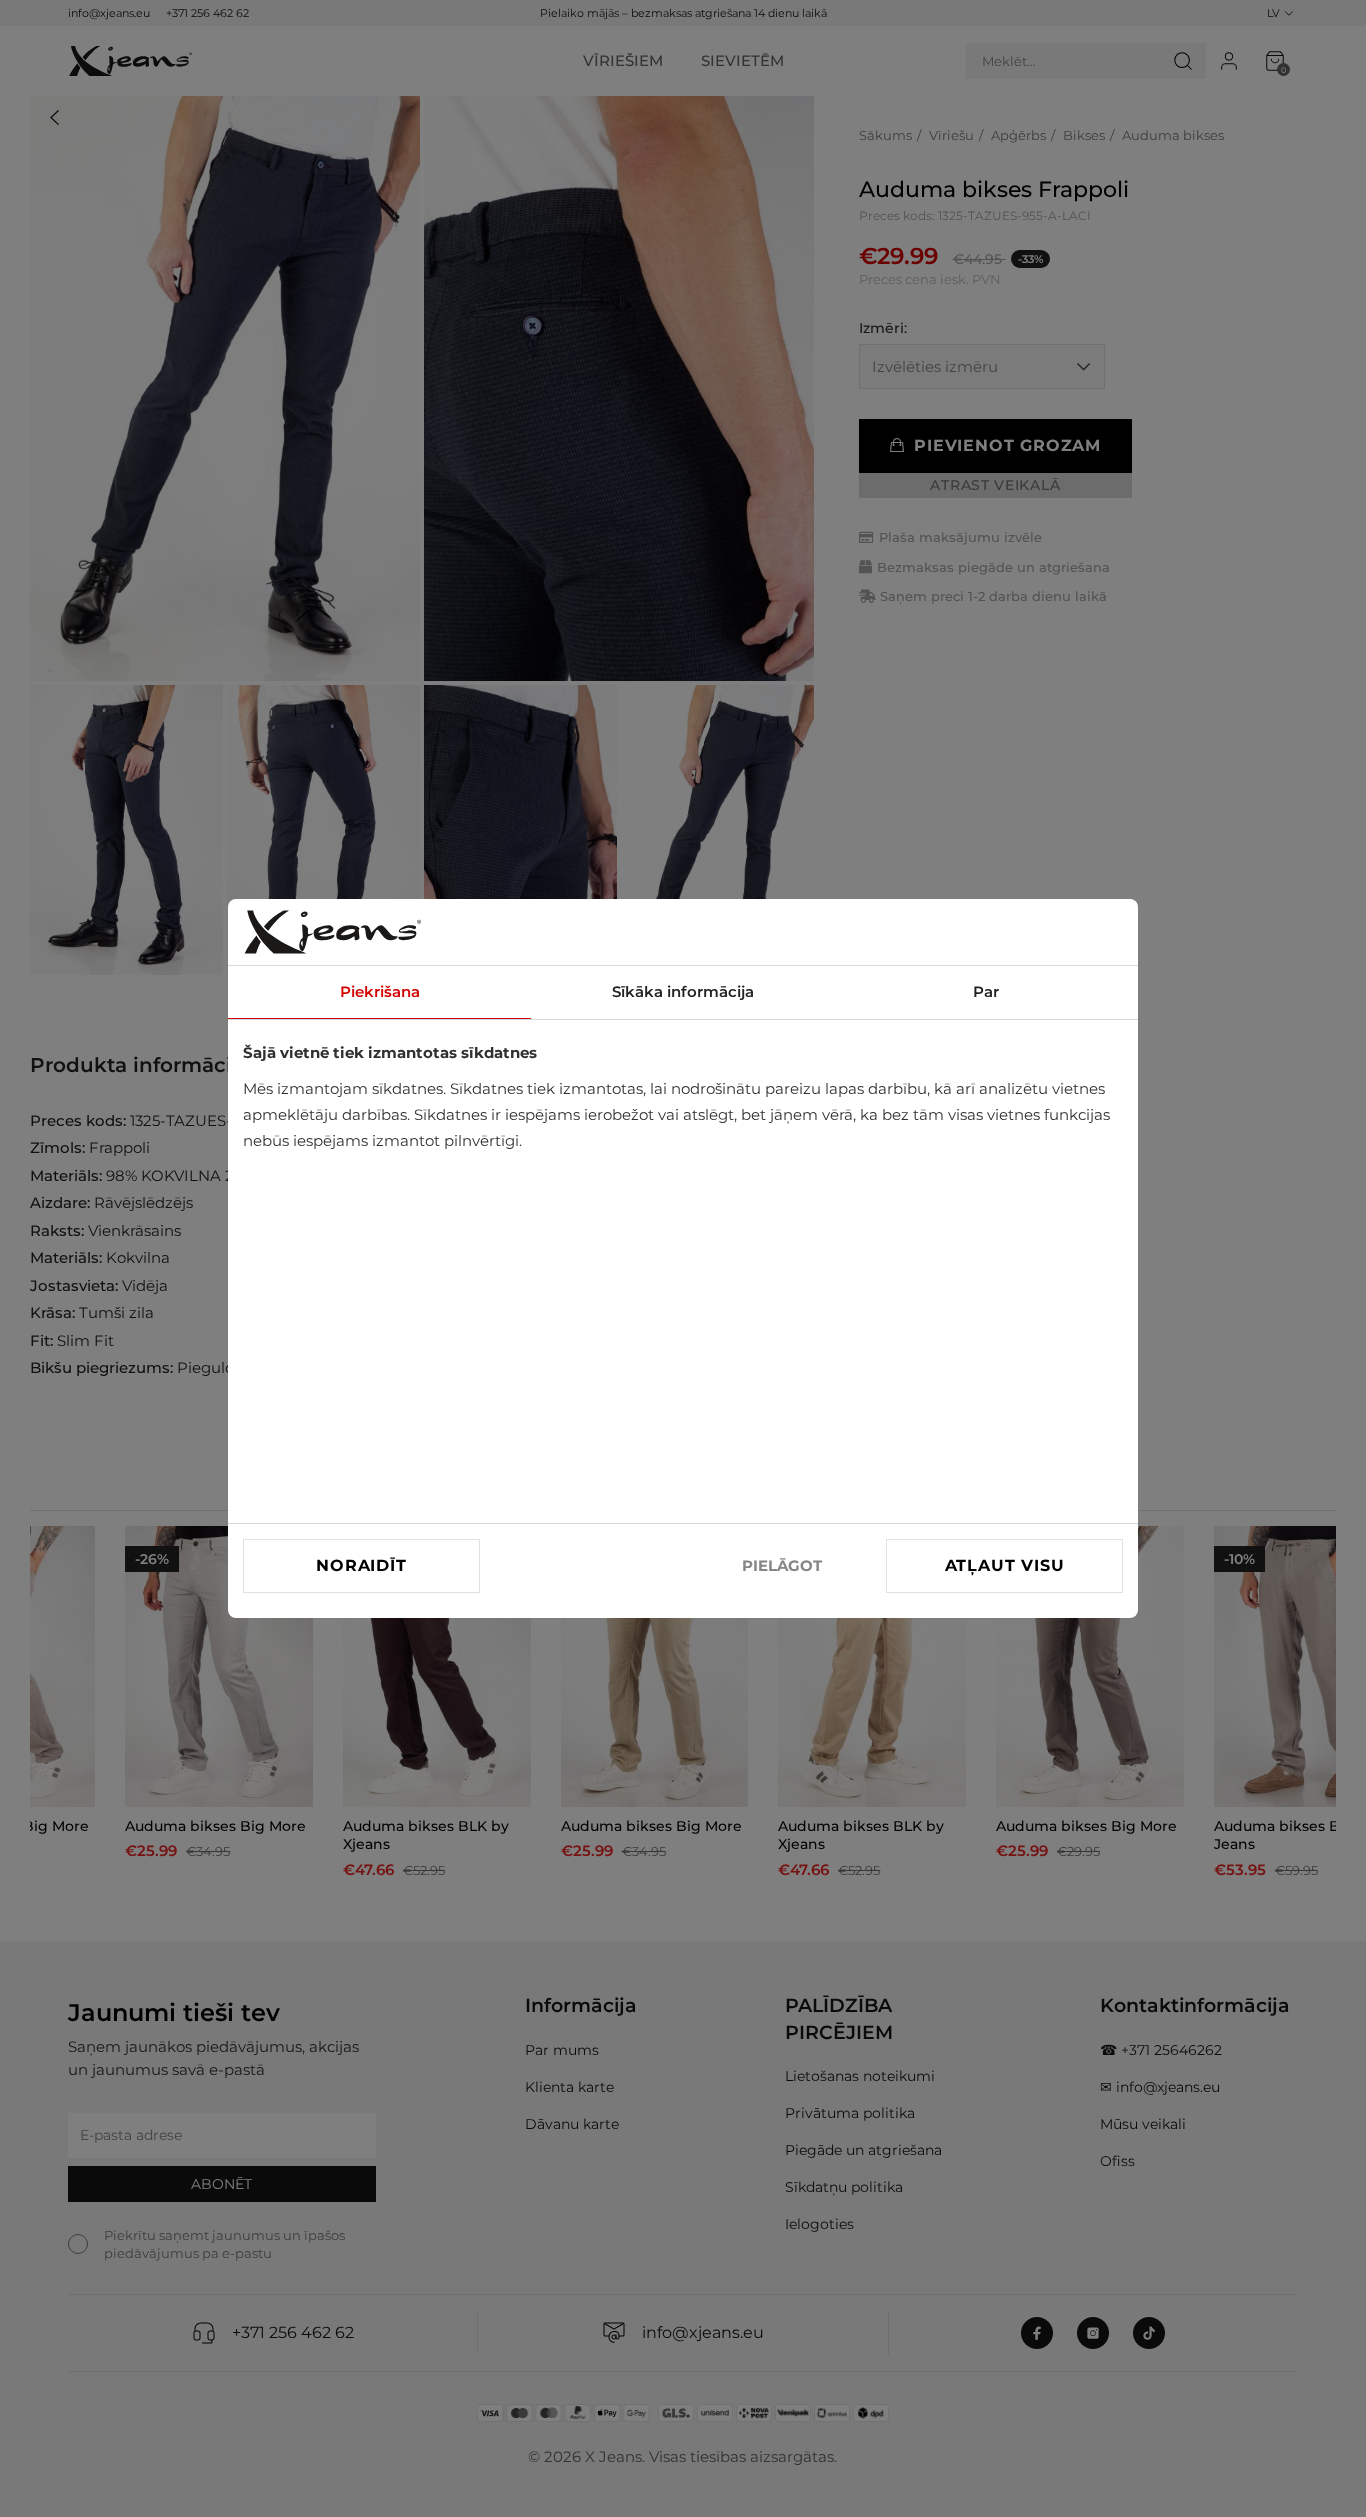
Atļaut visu (1005, 1565)
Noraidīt (361, 1565)
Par (986, 991)
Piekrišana (380, 991)
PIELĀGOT (782, 1565)
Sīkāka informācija (683, 991)
